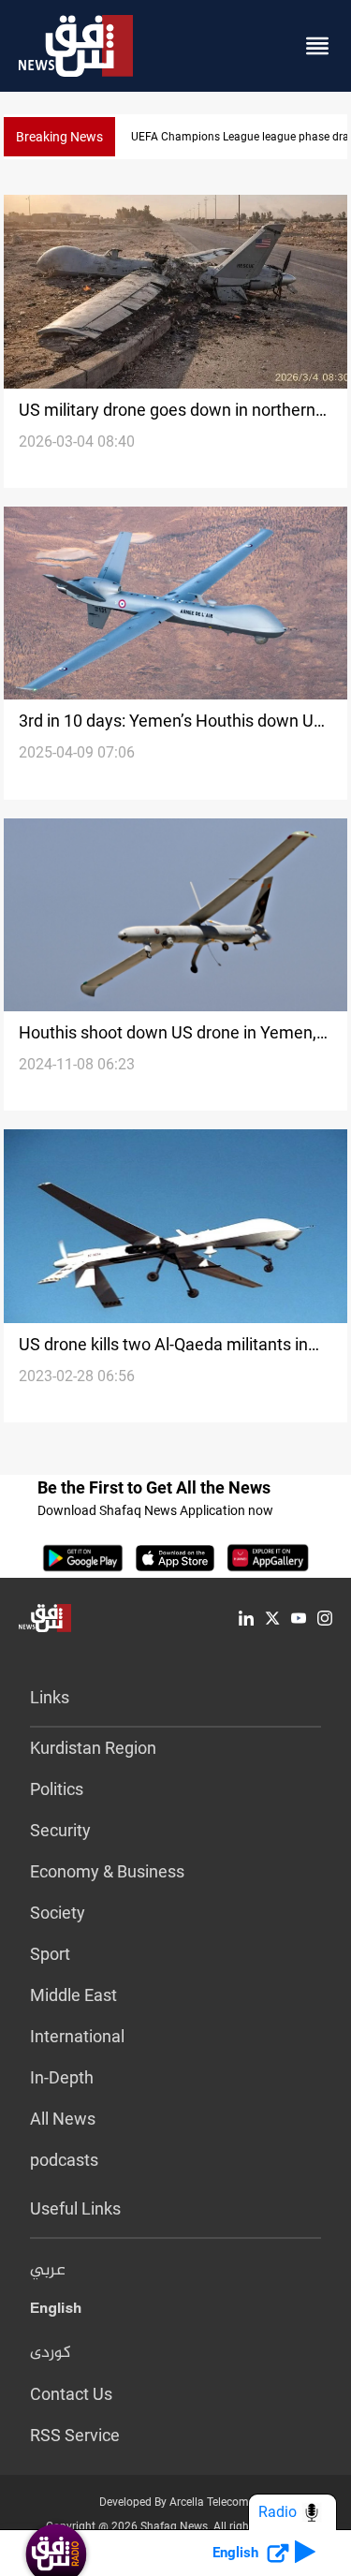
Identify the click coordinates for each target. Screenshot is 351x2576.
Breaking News (59, 137)
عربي (48, 2271)
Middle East (73, 1995)
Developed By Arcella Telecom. (175, 2502)
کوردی (51, 2353)
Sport (50, 1954)
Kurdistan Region (93, 1748)
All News (63, 2119)
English (56, 2312)
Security (60, 1830)
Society (58, 1913)
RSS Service (75, 2435)
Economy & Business (107, 1871)
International (77, 2036)
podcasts (64, 2160)
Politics (57, 1789)
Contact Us (71, 2394)
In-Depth (62, 2077)
